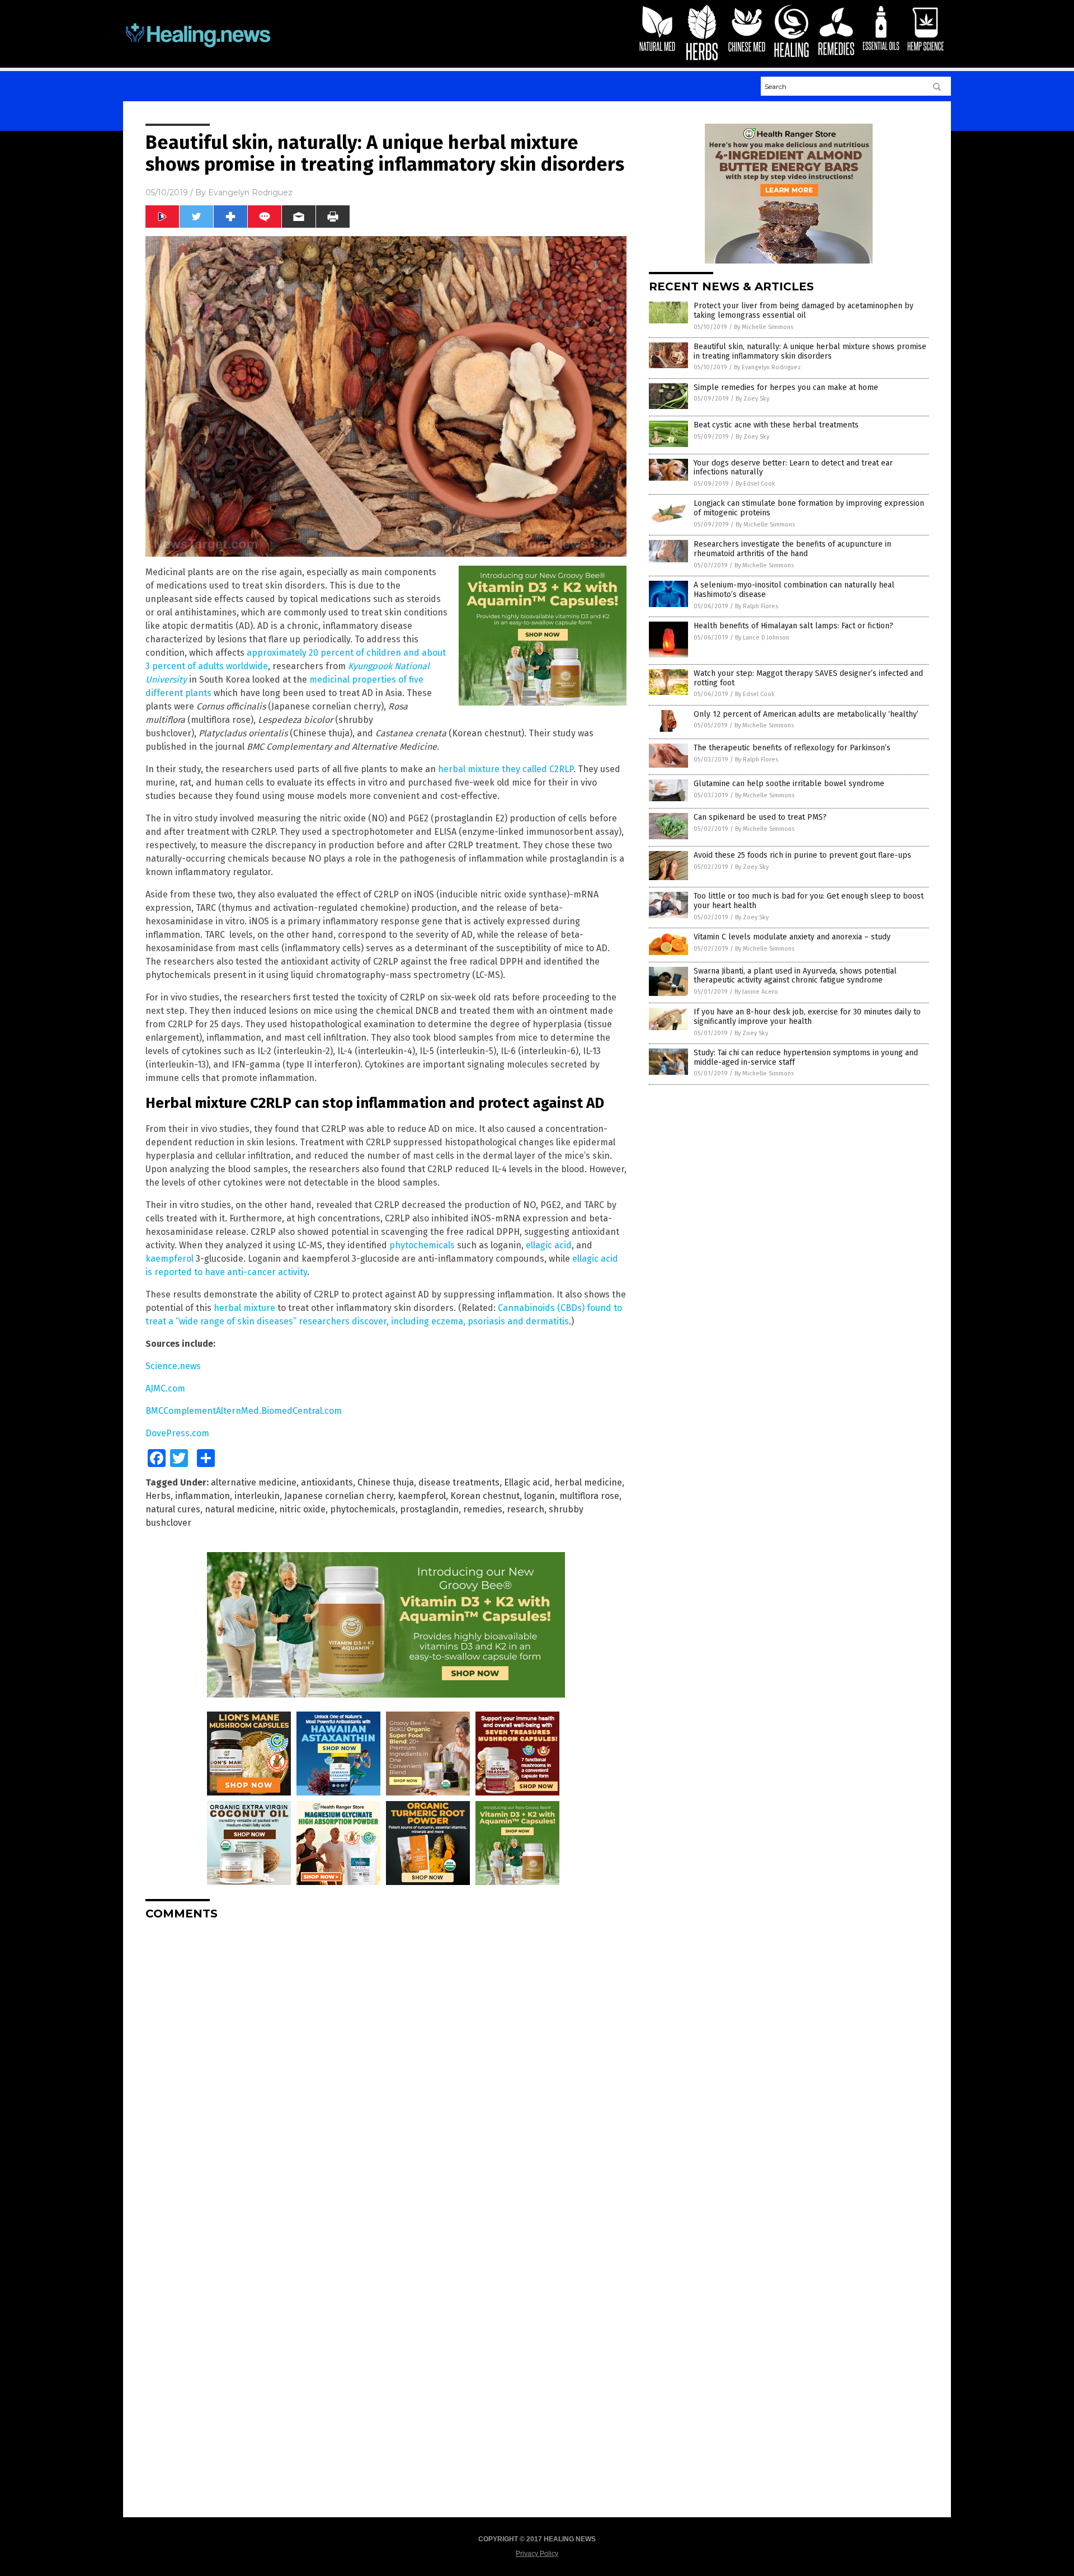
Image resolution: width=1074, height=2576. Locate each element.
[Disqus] (386, 2069)
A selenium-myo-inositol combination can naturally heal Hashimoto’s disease (794, 590)
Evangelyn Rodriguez (250, 192)
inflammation (202, 1496)
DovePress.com (177, 1433)
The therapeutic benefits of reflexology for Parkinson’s (792, 748)
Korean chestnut (485, 1496)
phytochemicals (422, 1245)
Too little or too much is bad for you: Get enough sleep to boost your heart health (809, 901)
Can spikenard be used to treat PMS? (760, 817)
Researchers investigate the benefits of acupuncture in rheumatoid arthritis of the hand (792, 549)
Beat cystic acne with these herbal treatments (776, 425)
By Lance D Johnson (762, 638)
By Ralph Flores (757, 606)
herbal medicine (588, 1482)
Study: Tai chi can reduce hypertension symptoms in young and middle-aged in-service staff (806, 1057)
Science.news (173, 1366)
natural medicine (240, 1509)
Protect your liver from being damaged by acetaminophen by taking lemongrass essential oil (804, 311)
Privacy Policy (537, 2554)
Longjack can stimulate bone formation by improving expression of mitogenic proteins (809, 508)
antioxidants (327, 1482)
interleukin (257, 1496)
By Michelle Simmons (764, 327)
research (526, 1509)
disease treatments (459, 1482)
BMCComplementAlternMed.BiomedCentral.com (244, 1411)
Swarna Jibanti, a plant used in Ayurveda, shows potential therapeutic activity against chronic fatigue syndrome (795, 976)
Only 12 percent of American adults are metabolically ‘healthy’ (806, 714)
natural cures (173, 1509)
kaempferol (169, 1259)
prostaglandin (429, 1509)
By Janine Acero (756, 992)
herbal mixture (244, 1308)
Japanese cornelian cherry (339, 1496)
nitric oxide (302, 1509)
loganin (540, 1496)
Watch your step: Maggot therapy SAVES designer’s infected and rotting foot (808, 678)
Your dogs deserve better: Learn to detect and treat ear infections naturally (793, 468)
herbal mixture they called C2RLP (506, 769)
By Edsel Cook (755, 484)
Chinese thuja (386, 1482)
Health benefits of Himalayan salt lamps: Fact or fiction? (793, 626)
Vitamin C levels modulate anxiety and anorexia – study (792, 937)
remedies (483, 1509)
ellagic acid (549, 1245)
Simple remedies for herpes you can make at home (786, 387)
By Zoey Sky (752, 399)
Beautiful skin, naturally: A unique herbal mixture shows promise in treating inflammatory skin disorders (810, 351)
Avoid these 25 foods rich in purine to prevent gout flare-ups (802, 855)
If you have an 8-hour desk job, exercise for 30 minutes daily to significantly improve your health (807, 1017)
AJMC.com (165, 1388)
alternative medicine (254, 1482)
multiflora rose (589, 1496)
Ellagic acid (527, 1482)
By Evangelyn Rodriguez (767, 367)
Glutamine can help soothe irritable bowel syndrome (789, 784)
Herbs (158, 1496)
